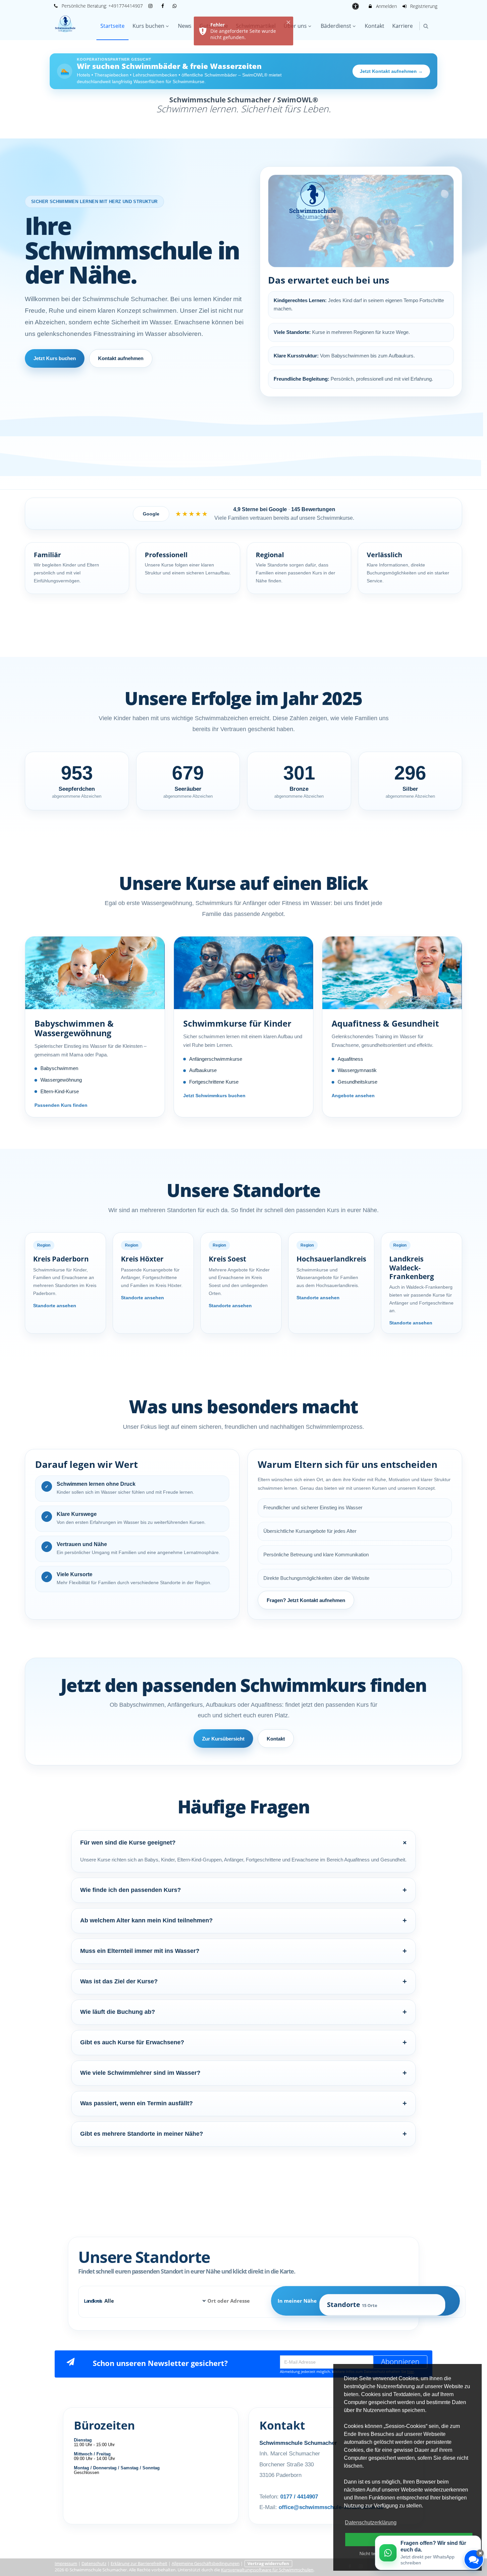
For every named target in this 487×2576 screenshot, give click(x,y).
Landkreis (231, 2303)
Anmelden (386, 6)
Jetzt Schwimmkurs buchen (214, 1096)
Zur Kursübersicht (223, 1739)
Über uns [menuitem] (295, 26)
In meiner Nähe (327, 2303)
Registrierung (423, 6)
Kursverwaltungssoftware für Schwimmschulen (267, 2570)
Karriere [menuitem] (403, 26)
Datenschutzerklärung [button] (371, 2522)
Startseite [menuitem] (112, 26)
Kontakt (276, 1739)
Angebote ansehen (353, 1096)
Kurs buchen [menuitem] (148, 26)
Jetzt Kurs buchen (55, 358)
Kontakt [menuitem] (375, 26)
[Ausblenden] (480, 2553)
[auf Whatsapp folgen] (176, 6)
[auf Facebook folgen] (163, 6)
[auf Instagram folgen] (151, 6)
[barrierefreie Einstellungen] (356, 6)
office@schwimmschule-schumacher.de (331, 2507)
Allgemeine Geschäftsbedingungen (206, 2564)
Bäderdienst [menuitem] (336, 26)
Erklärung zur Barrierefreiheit (139, 2564)
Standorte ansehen (55, 1306)
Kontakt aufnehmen (121, 358)
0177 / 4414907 (299, 2497)
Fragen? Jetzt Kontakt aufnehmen (306, 1600)
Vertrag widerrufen (268, 2564)
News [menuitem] (185, 26)
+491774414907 (126, 6)
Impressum (66, 2564)
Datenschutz (94, 2564)
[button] (426, 26)
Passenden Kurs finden (61, 1105)
